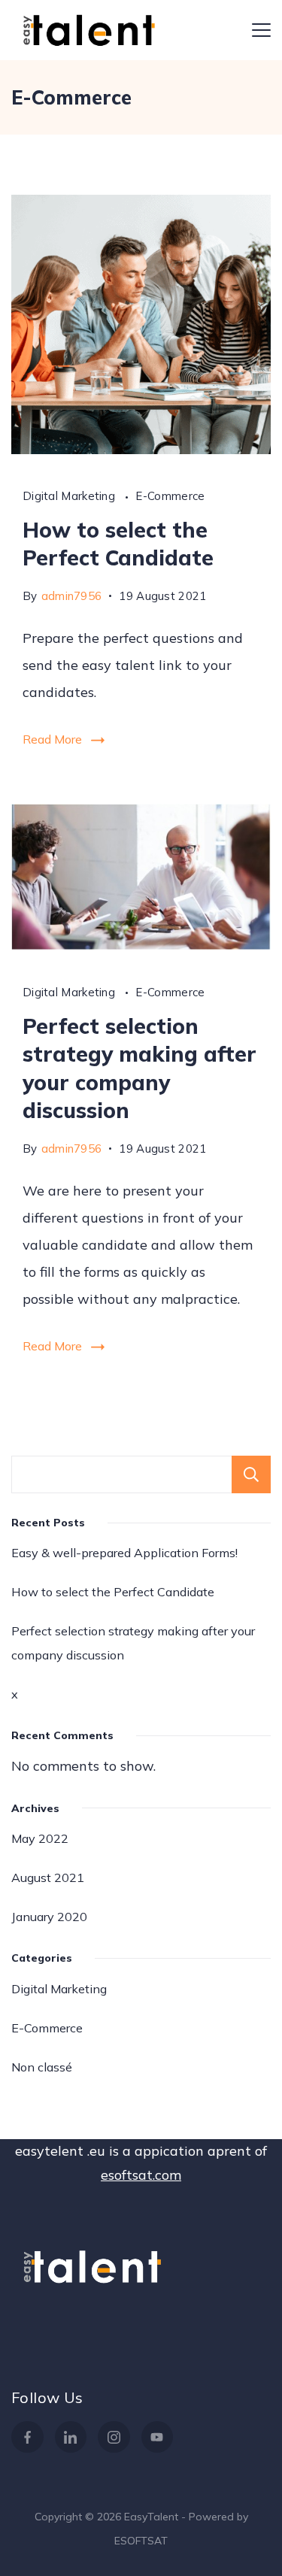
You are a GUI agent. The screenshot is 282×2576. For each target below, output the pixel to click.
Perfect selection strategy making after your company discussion (133, 1643)
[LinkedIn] (71, 2437)
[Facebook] (27, 2437)
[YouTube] (158, 2437)
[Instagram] (114, 2437)
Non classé (42, 2067)
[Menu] (261, 30)
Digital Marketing (70, 496)
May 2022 (40, 1838)
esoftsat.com (141, 2175)
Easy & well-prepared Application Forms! (124, 1553)
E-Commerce (170, 496)
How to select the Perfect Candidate (113, 1592)
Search (251, 1474)
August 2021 (48, 1877)
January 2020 (49, 1917)
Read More (52, 739)
